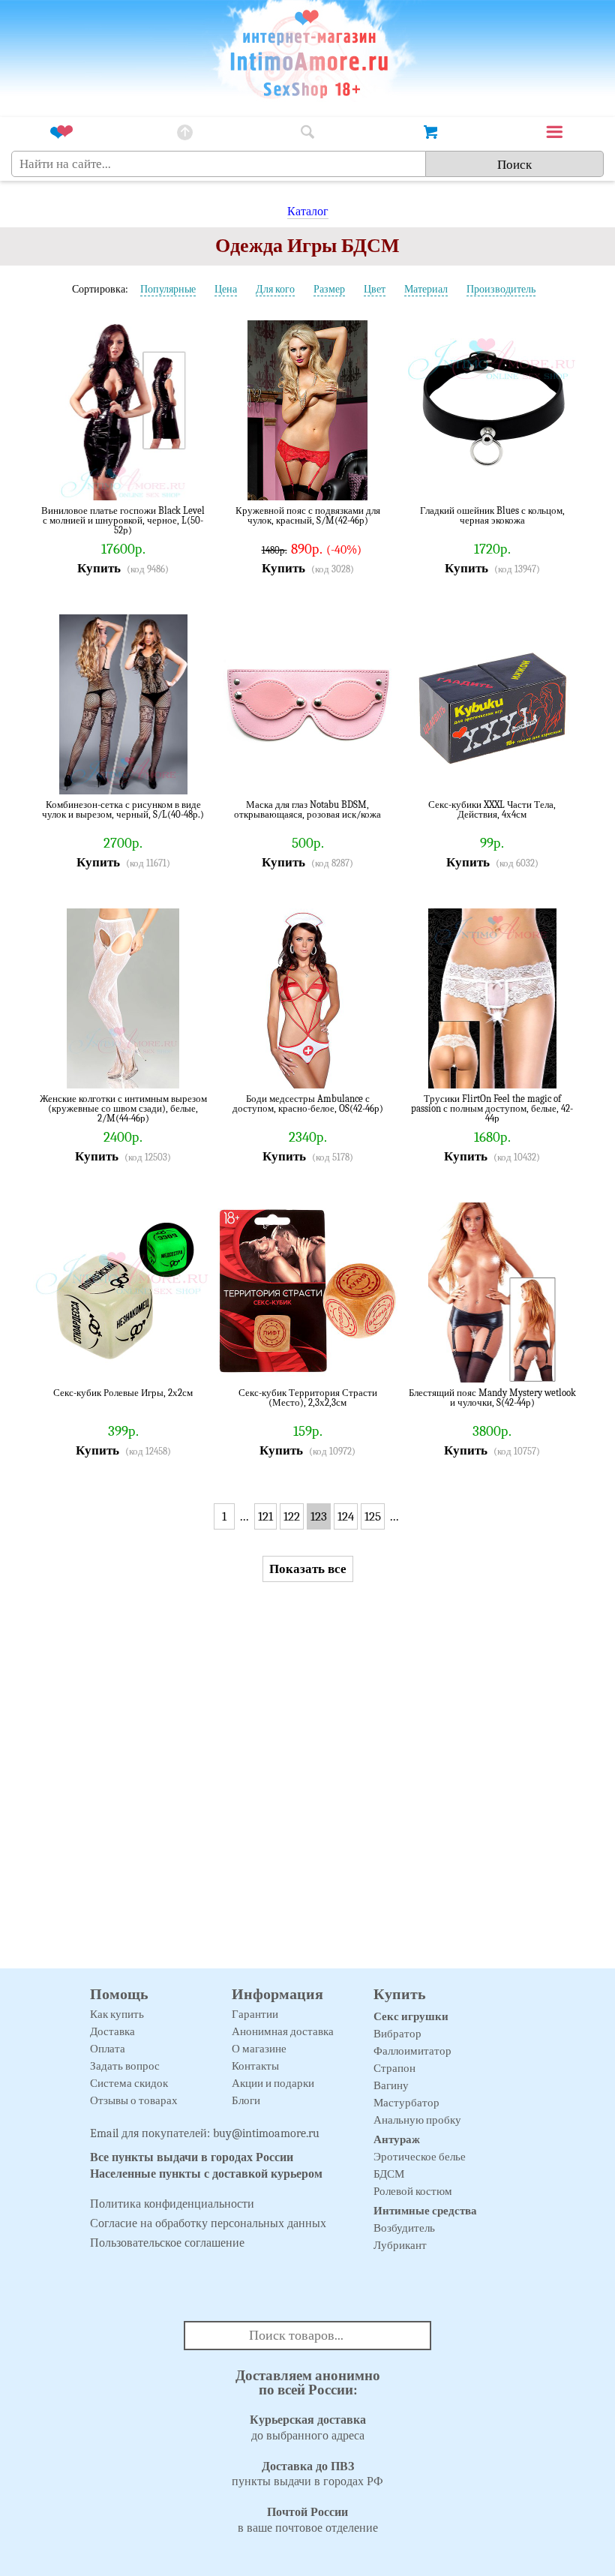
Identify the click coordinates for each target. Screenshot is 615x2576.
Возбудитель (404, 2228)
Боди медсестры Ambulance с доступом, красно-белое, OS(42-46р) (308, 1104)
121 (265, 1516)
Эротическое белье (420, 2157)
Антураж (397, 2139)
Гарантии (255, 2014)
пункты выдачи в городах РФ (307, 2474)
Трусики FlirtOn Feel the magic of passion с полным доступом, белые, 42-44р (492, 1108)
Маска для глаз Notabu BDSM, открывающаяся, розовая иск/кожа (307, 810)
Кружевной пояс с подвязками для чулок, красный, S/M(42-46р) (308, 516)
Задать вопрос (125, 2066)
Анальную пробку (417, 2120)
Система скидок (129, 2083)
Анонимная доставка (283, 2031)
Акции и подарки (273, 2083)
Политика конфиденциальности (172, 2204)
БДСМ (389, 2174)
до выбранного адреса (308, 2428)
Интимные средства (425, 2211)
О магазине (259, 2049)
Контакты (255, 2066)
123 (319, 1516)
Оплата (108, 2049)
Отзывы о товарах (134, 2100)
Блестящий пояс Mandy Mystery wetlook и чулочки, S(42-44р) (492, 1398)
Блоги (246, 2100)
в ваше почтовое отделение (308, 2520)
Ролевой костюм (413, 2191)
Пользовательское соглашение (167, 2243)
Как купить (117, 2014)
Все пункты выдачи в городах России (192, 2157)
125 (373, 1516)
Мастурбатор (406, 2103)
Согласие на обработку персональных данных (208, 2223)
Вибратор (397, 2034)
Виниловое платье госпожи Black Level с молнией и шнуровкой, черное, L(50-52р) (123, 520)
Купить (99, 568)
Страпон (394, 2068)
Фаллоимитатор (412, 2051)
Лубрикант (400, 2245)
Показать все (308, 1569)
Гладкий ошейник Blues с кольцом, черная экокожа (492, 516)
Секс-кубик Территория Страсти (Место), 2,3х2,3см (308, 1398)
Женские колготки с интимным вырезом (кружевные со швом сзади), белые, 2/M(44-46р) (123, 1108)
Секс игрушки (411, 2016)
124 (346, 1516)
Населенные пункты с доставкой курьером (206, 2174)
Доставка (112, 2031)
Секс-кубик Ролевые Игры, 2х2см (123, 1393)
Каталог (308, 212)
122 (292, 1516)
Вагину (391, 2085)
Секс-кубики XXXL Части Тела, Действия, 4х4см (492, 810)
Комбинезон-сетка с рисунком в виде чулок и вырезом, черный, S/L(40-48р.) (123, 810)
